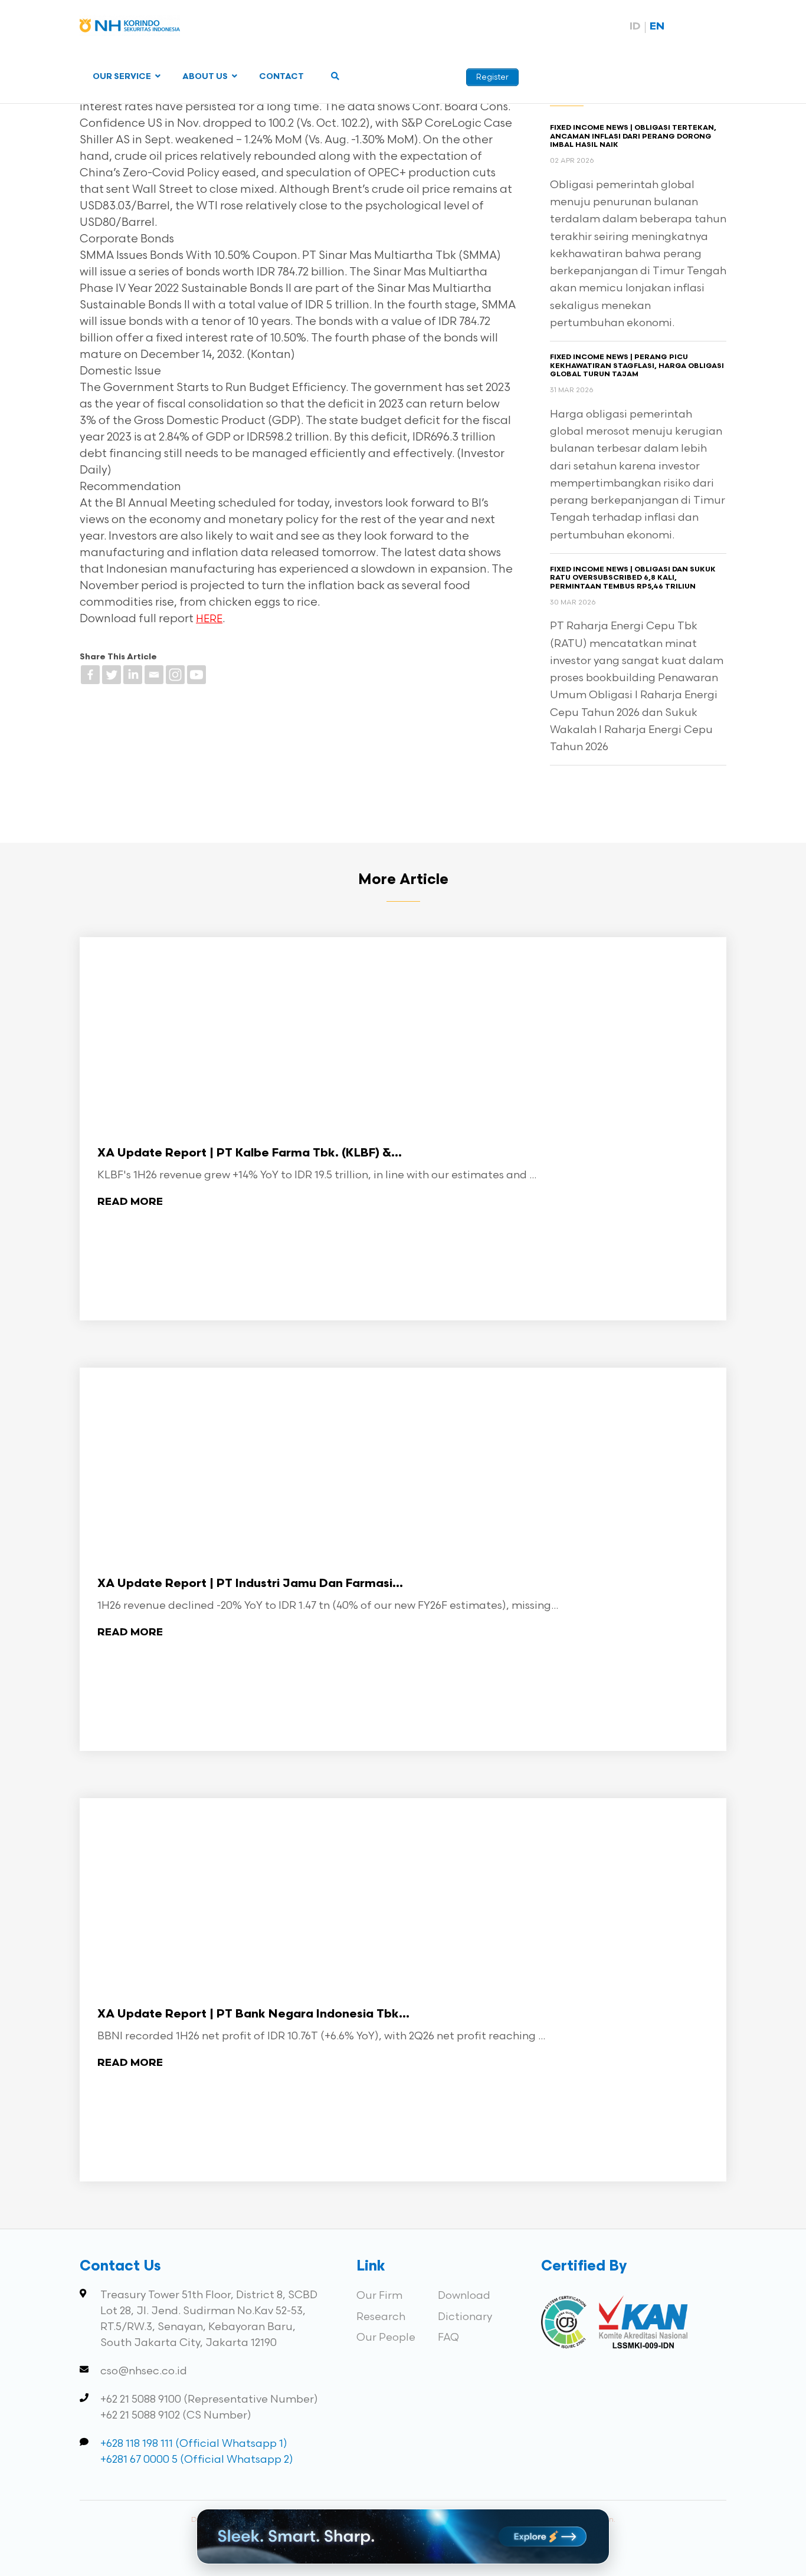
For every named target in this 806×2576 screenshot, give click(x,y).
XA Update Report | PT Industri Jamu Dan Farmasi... (250, 1584)
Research (381, 2317)
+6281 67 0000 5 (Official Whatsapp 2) (197, 2460)
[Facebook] (90, 675)
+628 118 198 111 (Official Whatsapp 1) (194, 2444)
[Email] (154, 675)
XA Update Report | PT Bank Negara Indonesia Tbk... (253, 2015)
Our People (386, 2337)
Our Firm (379, 2296)
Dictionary (465, 2317)
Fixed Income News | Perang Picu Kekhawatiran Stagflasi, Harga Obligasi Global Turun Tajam (637, 366)
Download (464, 2296)
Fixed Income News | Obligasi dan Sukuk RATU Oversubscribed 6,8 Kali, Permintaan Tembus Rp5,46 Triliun (633, 578)
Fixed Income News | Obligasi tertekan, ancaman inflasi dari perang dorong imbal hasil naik (633, 137)
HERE (209, 619)
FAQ (448, 2337)
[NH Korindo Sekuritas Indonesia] (130, 28)
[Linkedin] (133, 675)
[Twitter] (112, 675)
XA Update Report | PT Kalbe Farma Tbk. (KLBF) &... (250, 1154)
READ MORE (130, 1202)
